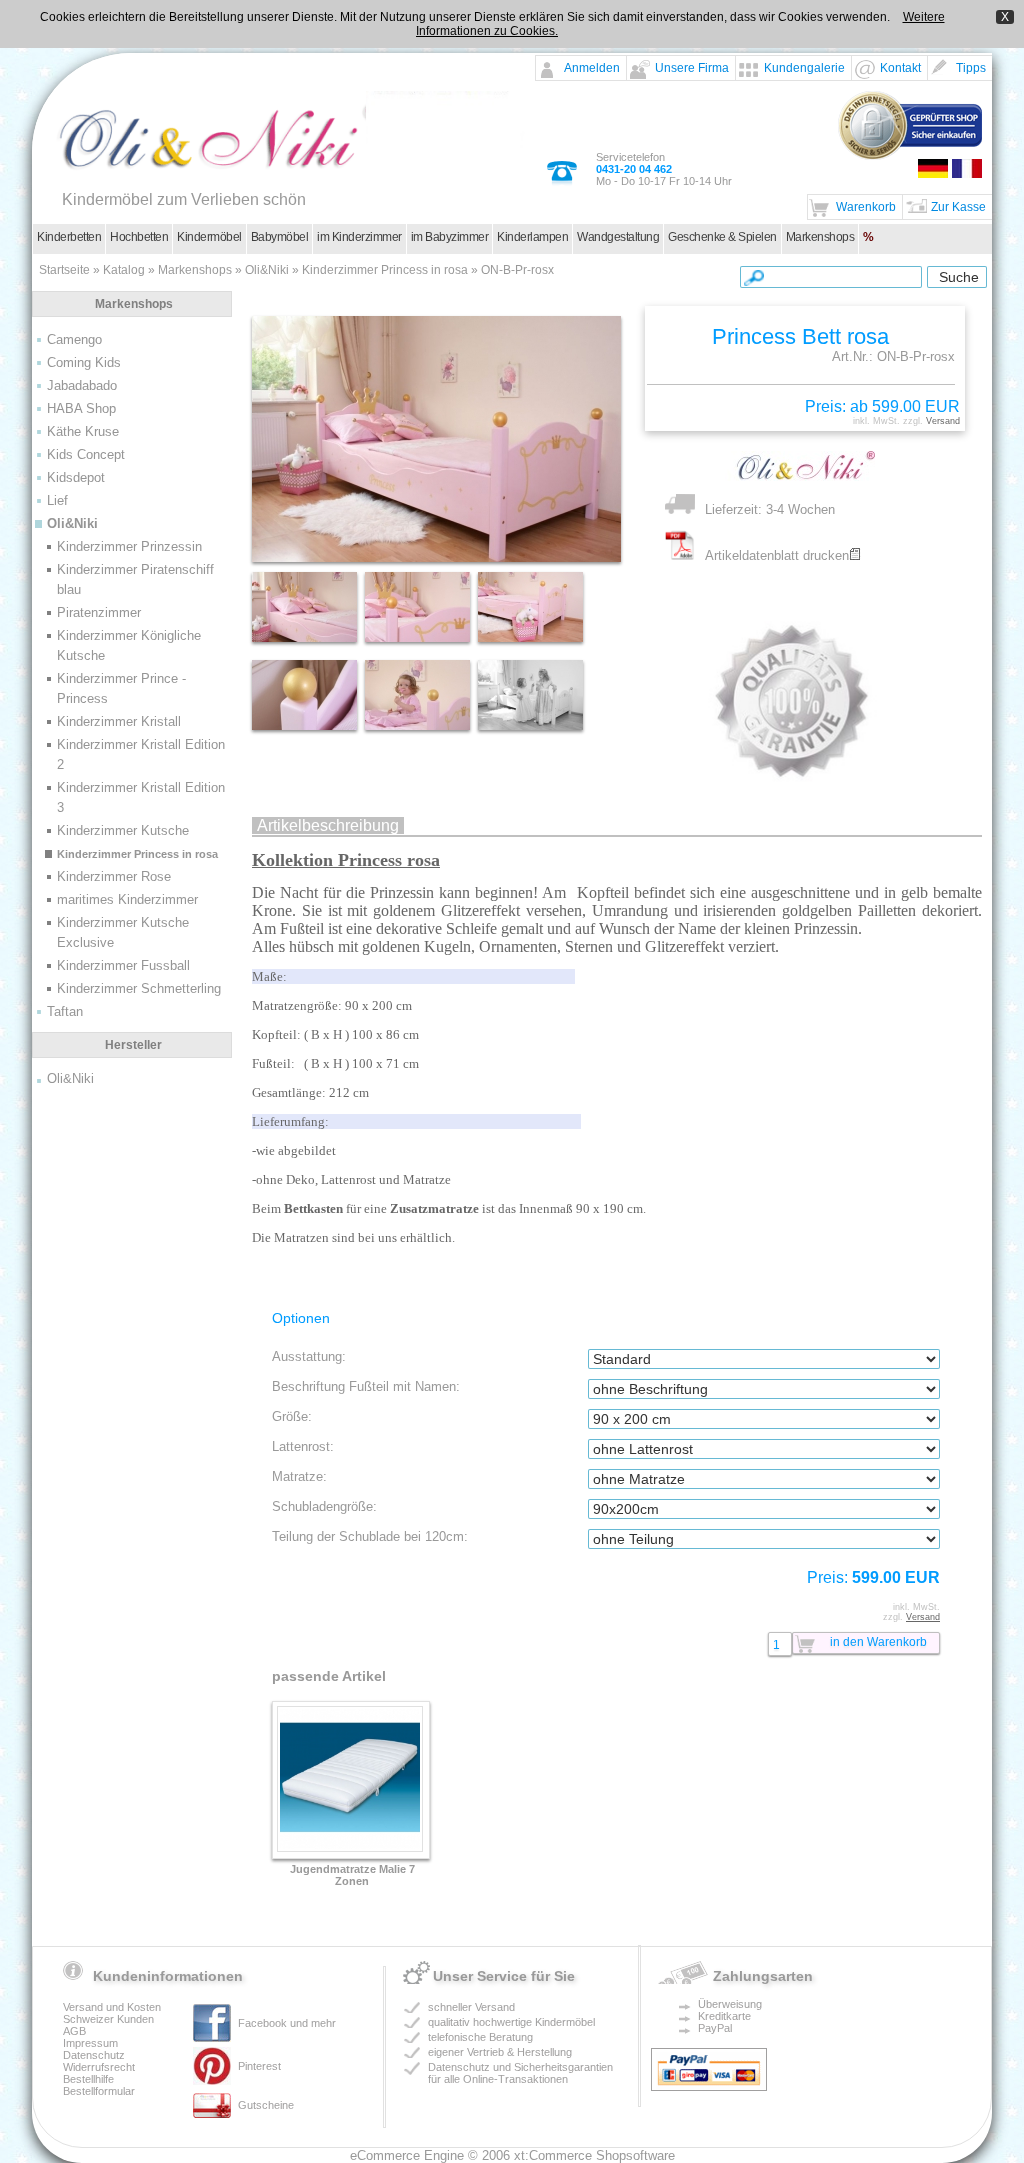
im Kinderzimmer (359, 237)
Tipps (971, 68)
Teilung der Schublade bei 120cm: (370, 1536)
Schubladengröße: (324, 1506)
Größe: (292, 1416)
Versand (943, 421)
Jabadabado (82, 385)
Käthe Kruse (83, 431)
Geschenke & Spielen (722, 237)
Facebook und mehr (287, 2023)
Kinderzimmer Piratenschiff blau (135, 579)
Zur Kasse (958, 207)
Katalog (124, 270)
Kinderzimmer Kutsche (123, 830)
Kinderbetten (69, 237)
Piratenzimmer (99, 612)
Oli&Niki (267, 270)
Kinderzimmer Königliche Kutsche (129, 645)
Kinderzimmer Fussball (123, 965)
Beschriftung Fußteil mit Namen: (366, 1386)
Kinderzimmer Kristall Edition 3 (141, 797)
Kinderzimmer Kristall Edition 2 (141, 754)
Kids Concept (86, 454)
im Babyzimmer (450, 237)
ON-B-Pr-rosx (517, 270)
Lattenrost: (303, 1446)
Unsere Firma (692, 68)
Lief (57, 500)
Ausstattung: (309, 1356)
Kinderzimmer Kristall (119, 721)
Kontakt (900, 68)
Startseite (64, 270)
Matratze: (299, 1476)
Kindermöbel (209, 237)
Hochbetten (139, 237)
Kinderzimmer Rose (114, 876)
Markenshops (820, 237)
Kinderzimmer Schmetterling (139, 988)
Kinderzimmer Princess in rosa (385, 270)
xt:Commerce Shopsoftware (594, 2155)
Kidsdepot (76, 477)
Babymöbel (280, 237)
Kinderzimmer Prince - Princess (121, 688)
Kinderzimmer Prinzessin (129, 546)
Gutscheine (266, 2105)
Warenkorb (866, 207)
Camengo (74, 339)
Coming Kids (84, 362)
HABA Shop (81, 408)
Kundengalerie (804, 68)
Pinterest (259, 2066)
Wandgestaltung (618, 237)
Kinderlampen (532, 237)
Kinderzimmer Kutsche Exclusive (123, 932)
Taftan (65, 1011)
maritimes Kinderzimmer (127, 899)
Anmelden (592, 68)
